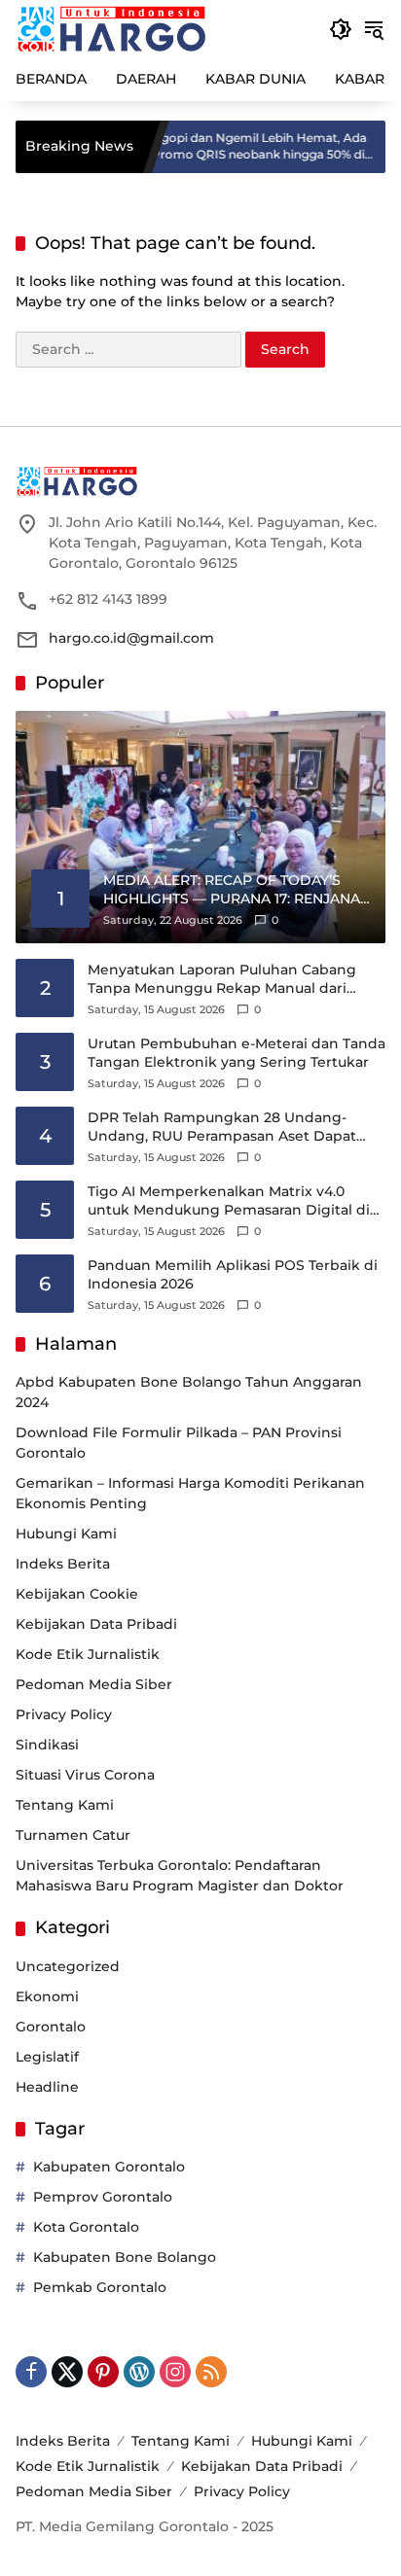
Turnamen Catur (73, 1835)
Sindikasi (47, 1745)
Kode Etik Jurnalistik (88, 1654)
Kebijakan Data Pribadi (96, 1624)
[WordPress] (139, 2372)
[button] (341, 29)
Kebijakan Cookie (77, 1594)
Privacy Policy (64, 1714)
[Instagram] (175, 2372)
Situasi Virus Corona (85, 1775)
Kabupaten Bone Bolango (125, 2257)
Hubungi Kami (66, 1534)
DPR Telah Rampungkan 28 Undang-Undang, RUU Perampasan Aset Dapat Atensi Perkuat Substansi (222, 1128)
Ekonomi (47, 1996)
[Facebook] (31, 2372)
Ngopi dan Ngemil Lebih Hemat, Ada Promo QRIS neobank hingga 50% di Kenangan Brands (229, 147)
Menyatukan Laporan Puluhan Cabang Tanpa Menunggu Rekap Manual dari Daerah (222, 980)
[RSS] (211, 2372)
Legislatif (47, 2057)
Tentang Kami (65, 1805)
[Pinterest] (103, 2372)
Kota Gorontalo (86, 2227)
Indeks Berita (63, 1564)
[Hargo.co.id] (111, 28)
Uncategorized (68, 1966)
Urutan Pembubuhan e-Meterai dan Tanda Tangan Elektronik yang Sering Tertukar (237, 1053)
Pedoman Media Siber (94, 1684)
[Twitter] (67, 2372)
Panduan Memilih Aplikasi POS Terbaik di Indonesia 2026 (233, 1275)
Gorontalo (51, 2027)
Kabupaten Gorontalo (109, 2167)
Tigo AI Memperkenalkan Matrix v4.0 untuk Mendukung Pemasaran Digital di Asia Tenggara (229, 1201)
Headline (47, 2087)
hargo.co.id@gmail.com (131, 638)
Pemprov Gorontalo (103, 2197)
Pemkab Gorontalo (100, 2287)
